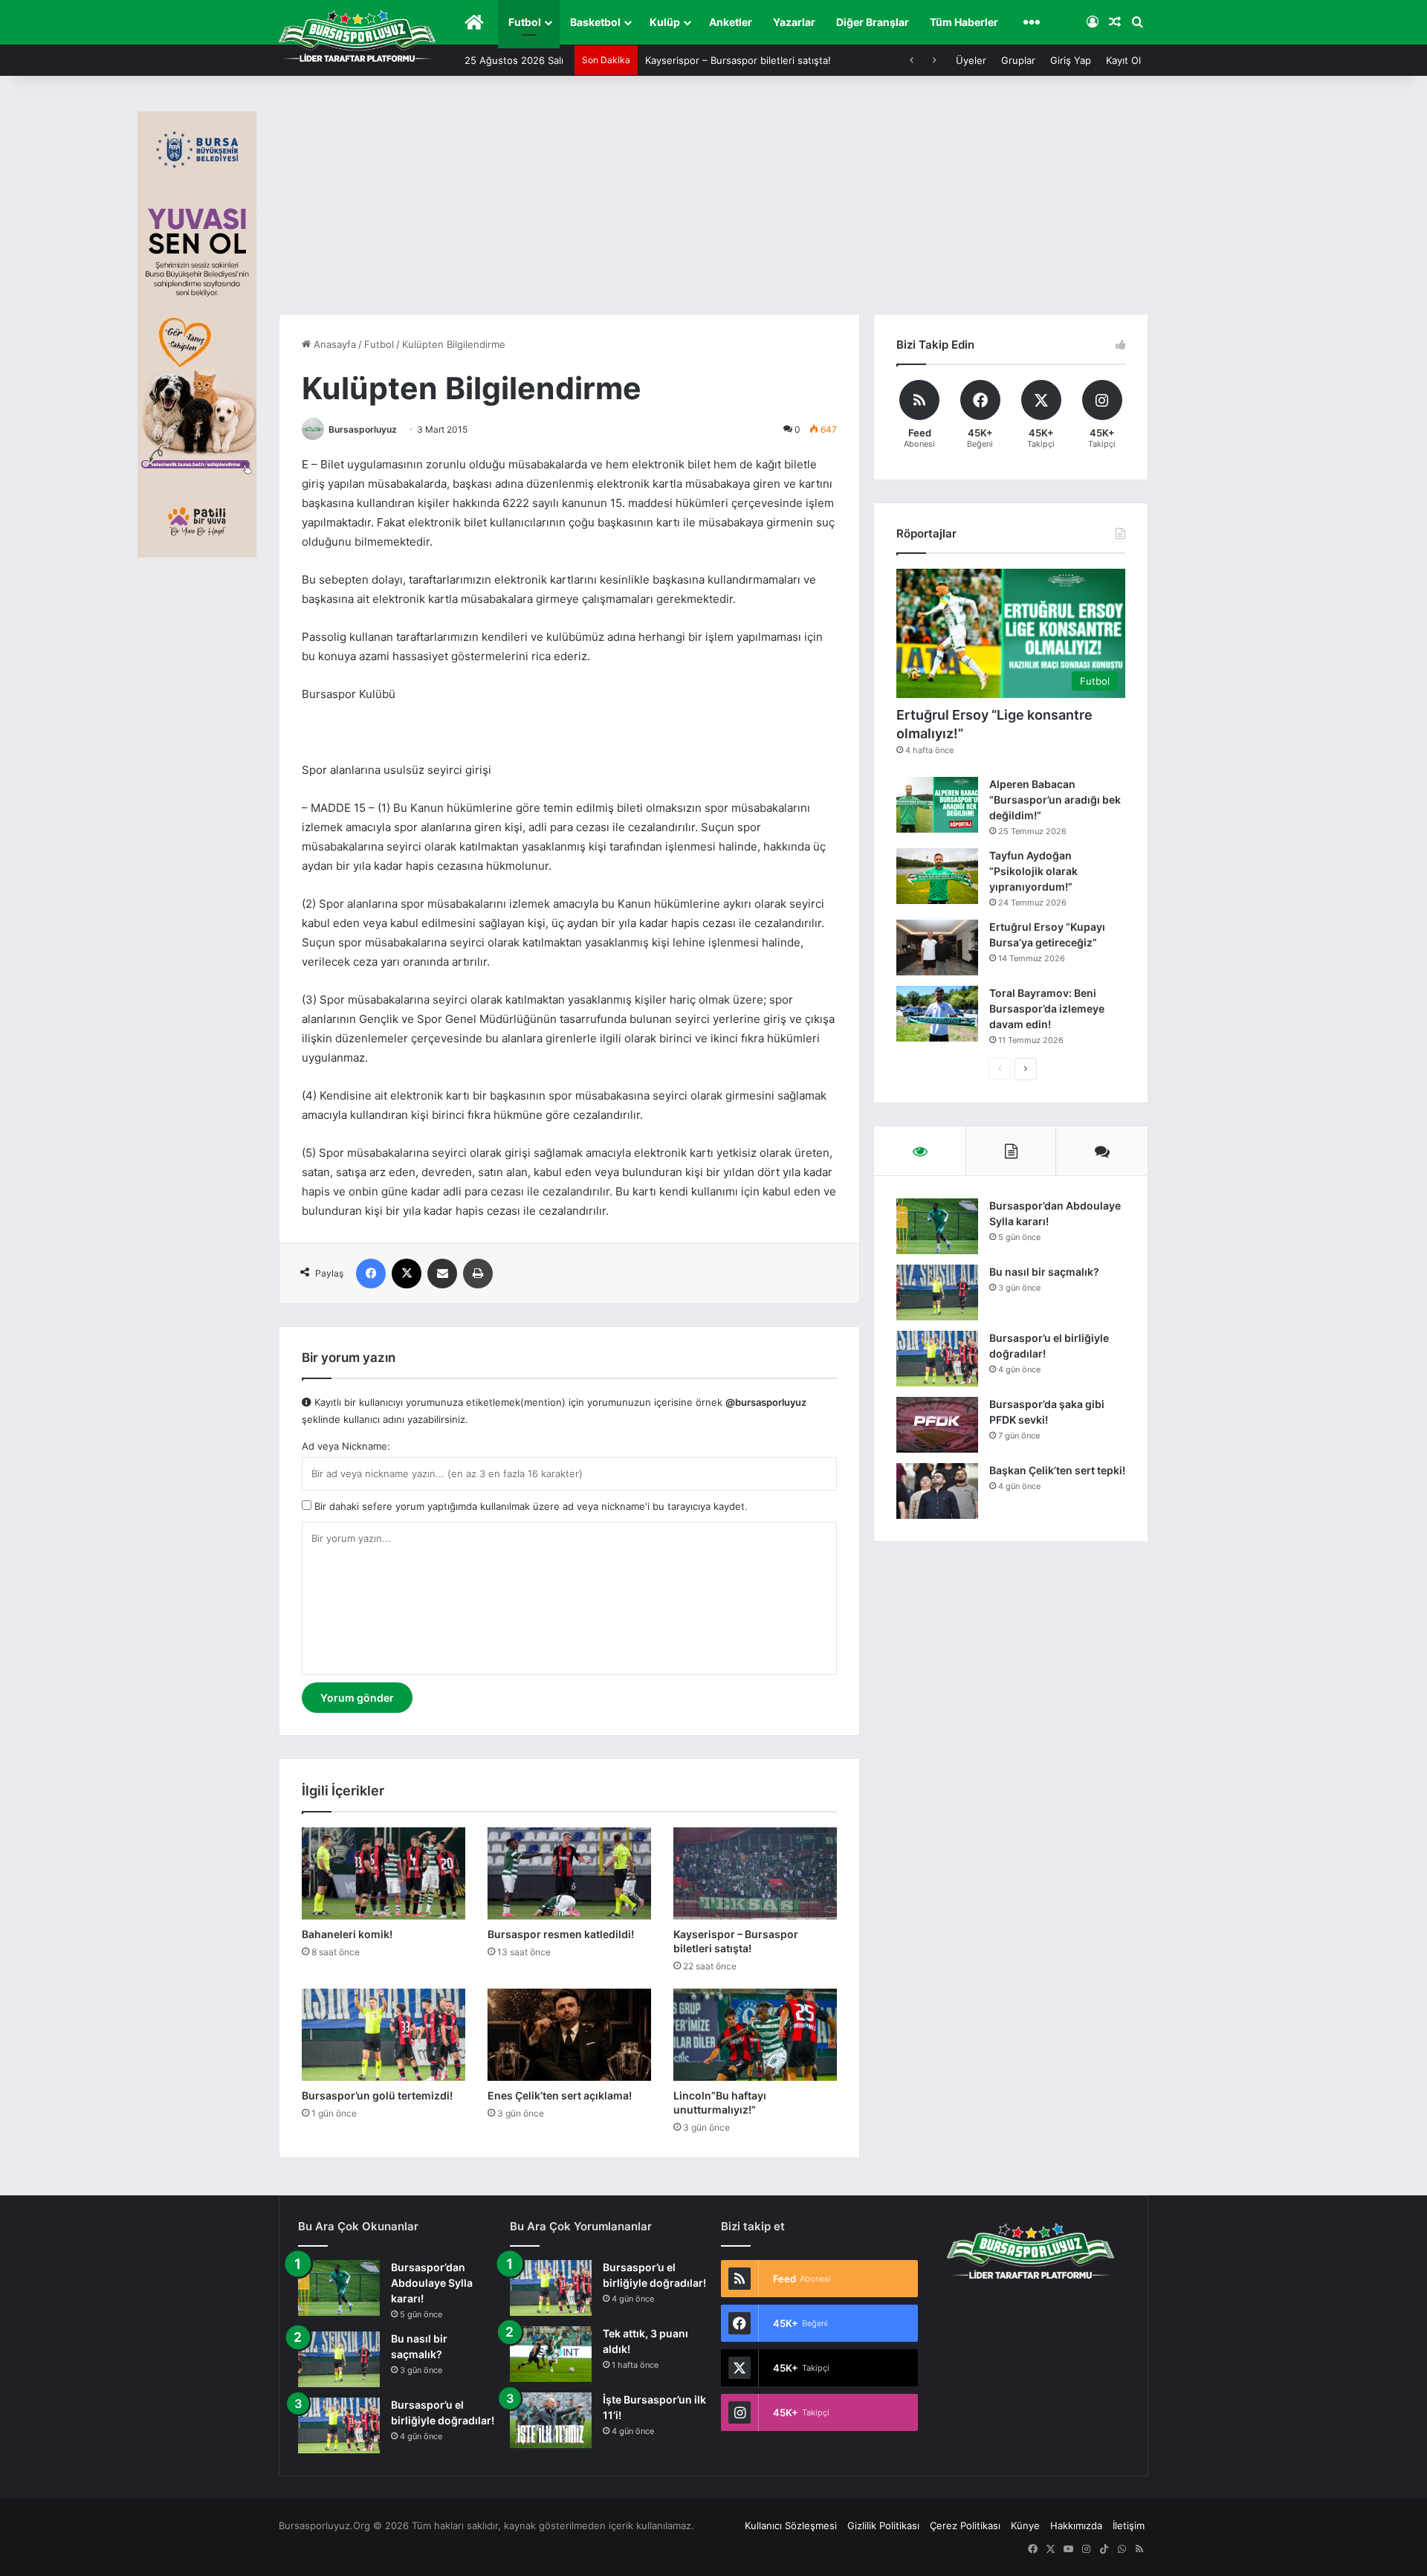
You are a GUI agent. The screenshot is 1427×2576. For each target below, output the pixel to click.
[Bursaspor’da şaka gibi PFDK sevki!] (937, 1425)
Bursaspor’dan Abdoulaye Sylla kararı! (432, 2283)
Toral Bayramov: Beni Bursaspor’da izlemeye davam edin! (1047, 1008)
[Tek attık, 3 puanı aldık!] (551, 2354)
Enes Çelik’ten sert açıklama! (560, 2095)
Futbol (525, 22)
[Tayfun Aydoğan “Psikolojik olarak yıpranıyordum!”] (937, 876)
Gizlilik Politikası (883, 2525)
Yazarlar (794, 22)
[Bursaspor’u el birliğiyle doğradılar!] (937, 1359)
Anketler (731, 22)
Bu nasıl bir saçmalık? (1044, 1272)
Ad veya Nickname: (346, 1446)
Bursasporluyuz (363, 429)
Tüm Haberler (964, 22)
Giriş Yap (1071, 60)
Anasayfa (333, 344)
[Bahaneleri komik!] (384, 1873)
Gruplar (1018, 60)
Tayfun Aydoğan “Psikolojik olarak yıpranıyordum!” (1033, 871)
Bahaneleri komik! (347, 1934)
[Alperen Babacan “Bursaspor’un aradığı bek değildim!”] (937, 805)
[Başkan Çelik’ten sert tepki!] (937, 1491)
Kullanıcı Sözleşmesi (791, 2525)
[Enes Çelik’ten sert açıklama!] (569, 2035)
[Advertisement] (713, 202)
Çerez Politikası (965, 2525)
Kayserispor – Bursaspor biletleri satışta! (738, 60)
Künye (1025, 2525)
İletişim (1129, 2525)
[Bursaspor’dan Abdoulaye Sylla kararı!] (937, 1226)
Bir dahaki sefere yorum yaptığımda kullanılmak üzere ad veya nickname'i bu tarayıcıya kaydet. (530, 1506)
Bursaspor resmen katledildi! (561, 1934)
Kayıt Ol (1123, 60)
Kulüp (665, 22)
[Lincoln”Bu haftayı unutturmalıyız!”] (755, 2035)
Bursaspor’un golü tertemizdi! (377, 2095)
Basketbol (595, 22)
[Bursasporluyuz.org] (357, 36)
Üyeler (971, 60)
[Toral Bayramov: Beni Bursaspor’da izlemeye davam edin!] (937, 1014)
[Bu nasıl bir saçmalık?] (937, 1292)
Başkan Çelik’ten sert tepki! (1057, 1470)
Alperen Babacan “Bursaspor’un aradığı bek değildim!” (1055, 800)
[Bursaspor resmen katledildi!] (569, 1873)
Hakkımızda (1076, 2525)
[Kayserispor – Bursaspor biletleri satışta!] (755, 1873)
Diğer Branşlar (873, 22)
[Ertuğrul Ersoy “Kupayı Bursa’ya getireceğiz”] (937, 948)
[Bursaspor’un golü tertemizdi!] (384, 2035)
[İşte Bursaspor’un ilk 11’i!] (551, 2420)
